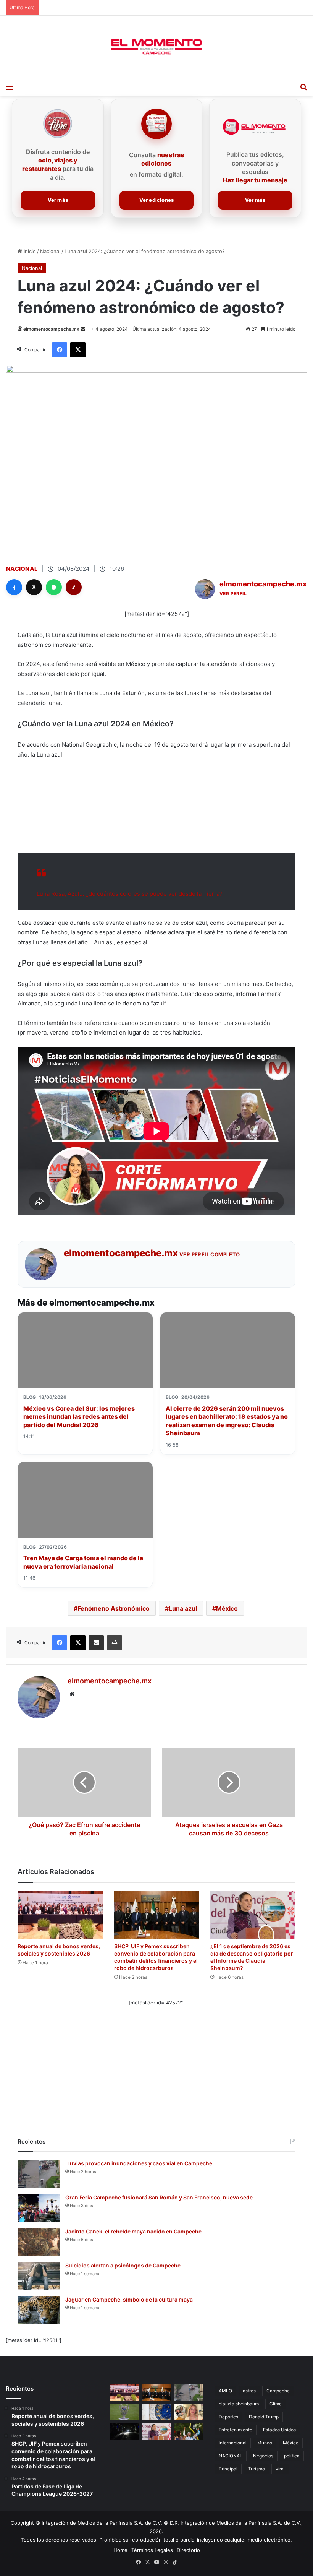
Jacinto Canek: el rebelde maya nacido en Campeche (133, 2231)
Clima (276, 2404)
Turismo (257, 2469)
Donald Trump (264, 2417)
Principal (228, 2469)
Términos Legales (152, 2550)
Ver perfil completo (210, 1254)
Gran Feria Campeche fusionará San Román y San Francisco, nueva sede (159, 2197)
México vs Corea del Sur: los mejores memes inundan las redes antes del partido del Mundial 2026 (79, 1417)
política (292, 2456)
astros (249, 2391)
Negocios (263, 2456)
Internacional (233, 2443)
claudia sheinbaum (239, 2404)
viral (280, 2469)
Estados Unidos (279, 2430)
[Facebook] (14, 587)
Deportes (228, 2417)
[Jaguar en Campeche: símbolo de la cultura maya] (39, 2310)
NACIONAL (231, 2456)
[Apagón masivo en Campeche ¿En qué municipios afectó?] (124, 2432)
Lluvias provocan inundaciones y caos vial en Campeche (139, 2163)
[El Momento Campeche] (156, 47)
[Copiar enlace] (74, 587)
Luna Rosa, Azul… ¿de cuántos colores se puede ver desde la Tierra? (130, 894)
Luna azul (183, 1608)
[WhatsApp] (54, 587)
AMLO (225, 2391)
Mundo (265, 2443)
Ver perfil (233, 594)
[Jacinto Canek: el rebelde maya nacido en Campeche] (39, 2242)
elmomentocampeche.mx (51, 329)
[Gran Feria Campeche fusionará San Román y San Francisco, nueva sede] (39, 2208)
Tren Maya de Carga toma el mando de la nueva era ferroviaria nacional (83, 1562)
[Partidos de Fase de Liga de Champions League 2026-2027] (124, 2412)
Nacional (50, 251)
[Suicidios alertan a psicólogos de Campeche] (39, 2276)
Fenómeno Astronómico (114, 1608)
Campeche (278, 2391)
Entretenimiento (236, 2430)
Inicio (29, 251)
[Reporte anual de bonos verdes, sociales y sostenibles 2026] (60, 1915)
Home (120, 2550)
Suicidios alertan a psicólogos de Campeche (123, 2265)
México (227, 1608)
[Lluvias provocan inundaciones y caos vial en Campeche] (39, 2174)
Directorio (188, 2550)
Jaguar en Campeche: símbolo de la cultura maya (129, 2299)
